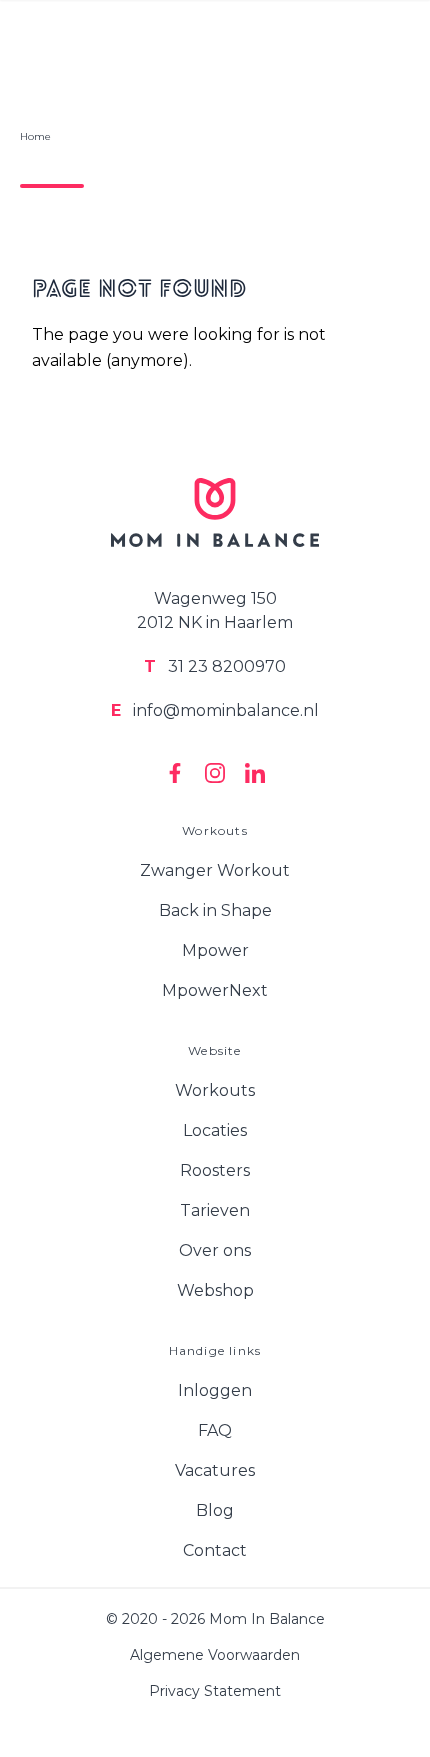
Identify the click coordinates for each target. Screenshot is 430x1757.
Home (35, 136)
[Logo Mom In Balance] (215, 512)
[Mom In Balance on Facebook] (175, 773)
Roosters (215, 1170)
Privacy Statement (215, 1691)
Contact (215, 1550)
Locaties (215, 1130)
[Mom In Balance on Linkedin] (255, 773)
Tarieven (215, 1210)
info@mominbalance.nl (215, 710)
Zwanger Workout (215, 870)
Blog (215, 1510)
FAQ (215, 1430)
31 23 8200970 (215, 666)
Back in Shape (215, 910)
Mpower (215, 950)
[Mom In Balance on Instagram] (215, 773)
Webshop (215, 1290)
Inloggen (215, 1390)
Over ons (215, 1250)
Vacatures (215, 1470)
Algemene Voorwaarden (215, 1655)
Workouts (215, 1090)
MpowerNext (215, 990)
